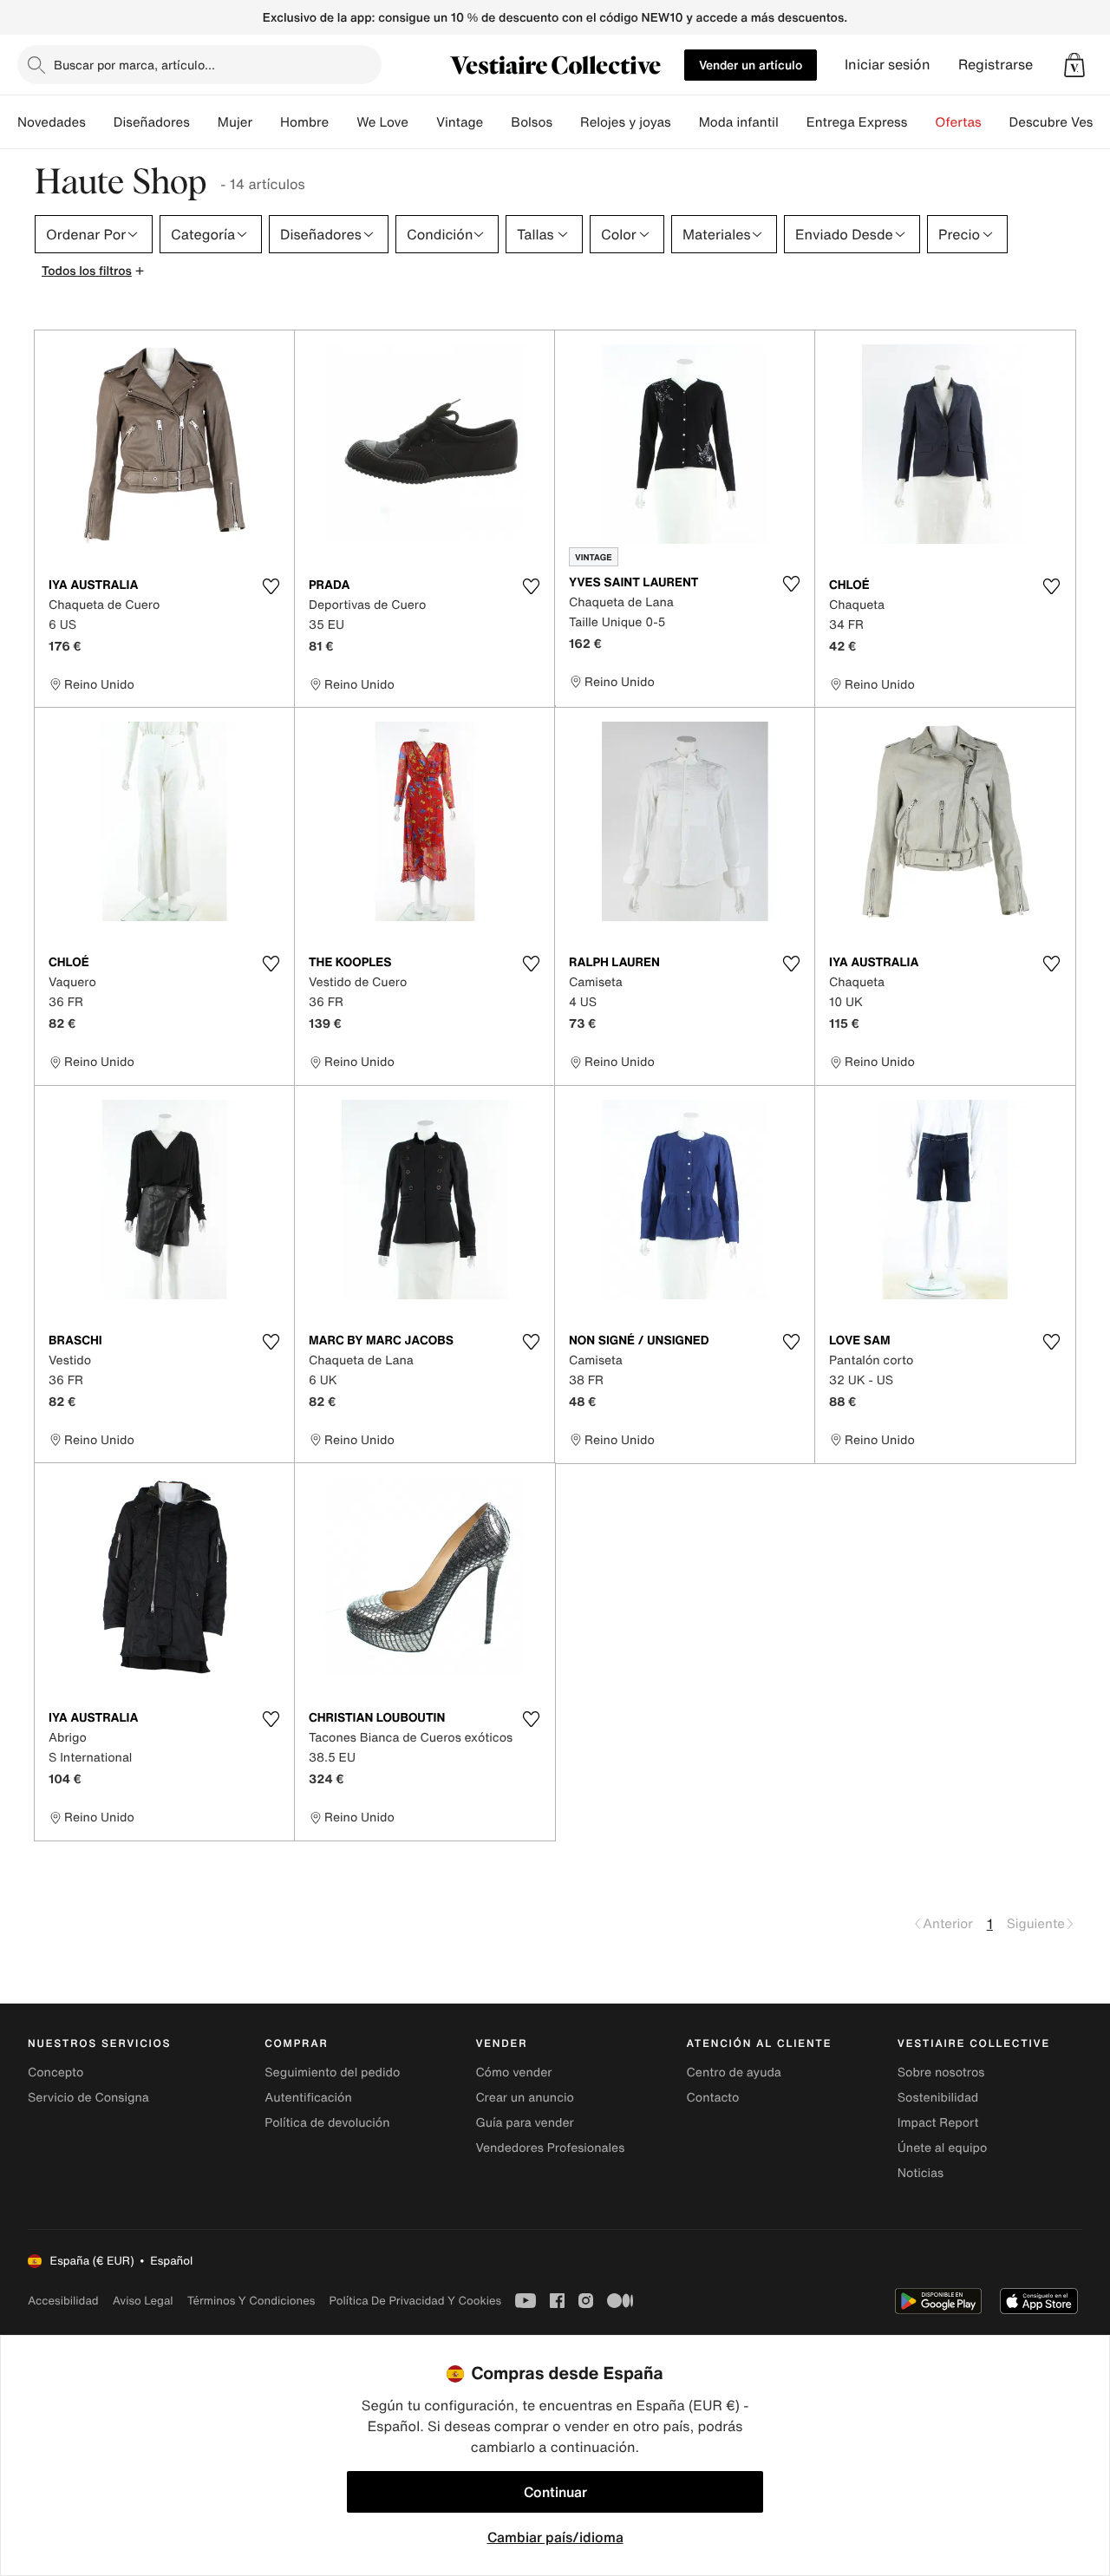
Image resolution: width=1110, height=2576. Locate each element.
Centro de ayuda (734, 2073)
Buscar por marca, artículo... (134, 65)
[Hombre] (343, 122)
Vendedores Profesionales (550, 2148)
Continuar (555, 2492)
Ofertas (958, 122)
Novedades (52, 122)
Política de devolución (327, 2123)
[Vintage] (497, 122)
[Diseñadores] (204, 122)
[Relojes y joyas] (685, 122)
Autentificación (308, 2098)
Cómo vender (513, 2073)
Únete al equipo (943, 2148)
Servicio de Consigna (88, 2098)
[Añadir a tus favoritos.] (271, 586)
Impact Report (938, 2123)
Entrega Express (857, 122)
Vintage (460, 122)
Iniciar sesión (888, 65)
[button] (1074, 65)
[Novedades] (100, 122)
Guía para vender (524, 2123)
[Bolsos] (566, 122)
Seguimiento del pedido (332, 2073)
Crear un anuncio (524, 2098)
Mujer (235, 122)
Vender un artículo (751, 65)
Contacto (713, 2098)
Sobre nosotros (941, 2073)
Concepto (55, 2073)
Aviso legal (143, 2301)
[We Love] (422, 122)
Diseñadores (152, 122)
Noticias (921, 2173)
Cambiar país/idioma (555, 2537)
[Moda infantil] (793, 122)
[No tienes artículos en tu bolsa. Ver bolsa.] (1074, 65)
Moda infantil (739, 122)
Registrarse (996, 65)
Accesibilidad (63, 2301)
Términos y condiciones (251, 2301)
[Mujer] (266, 122)
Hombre (304, 122)
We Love (382, 122)
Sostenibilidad (938, 2098)
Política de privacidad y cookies (415, 2301)
